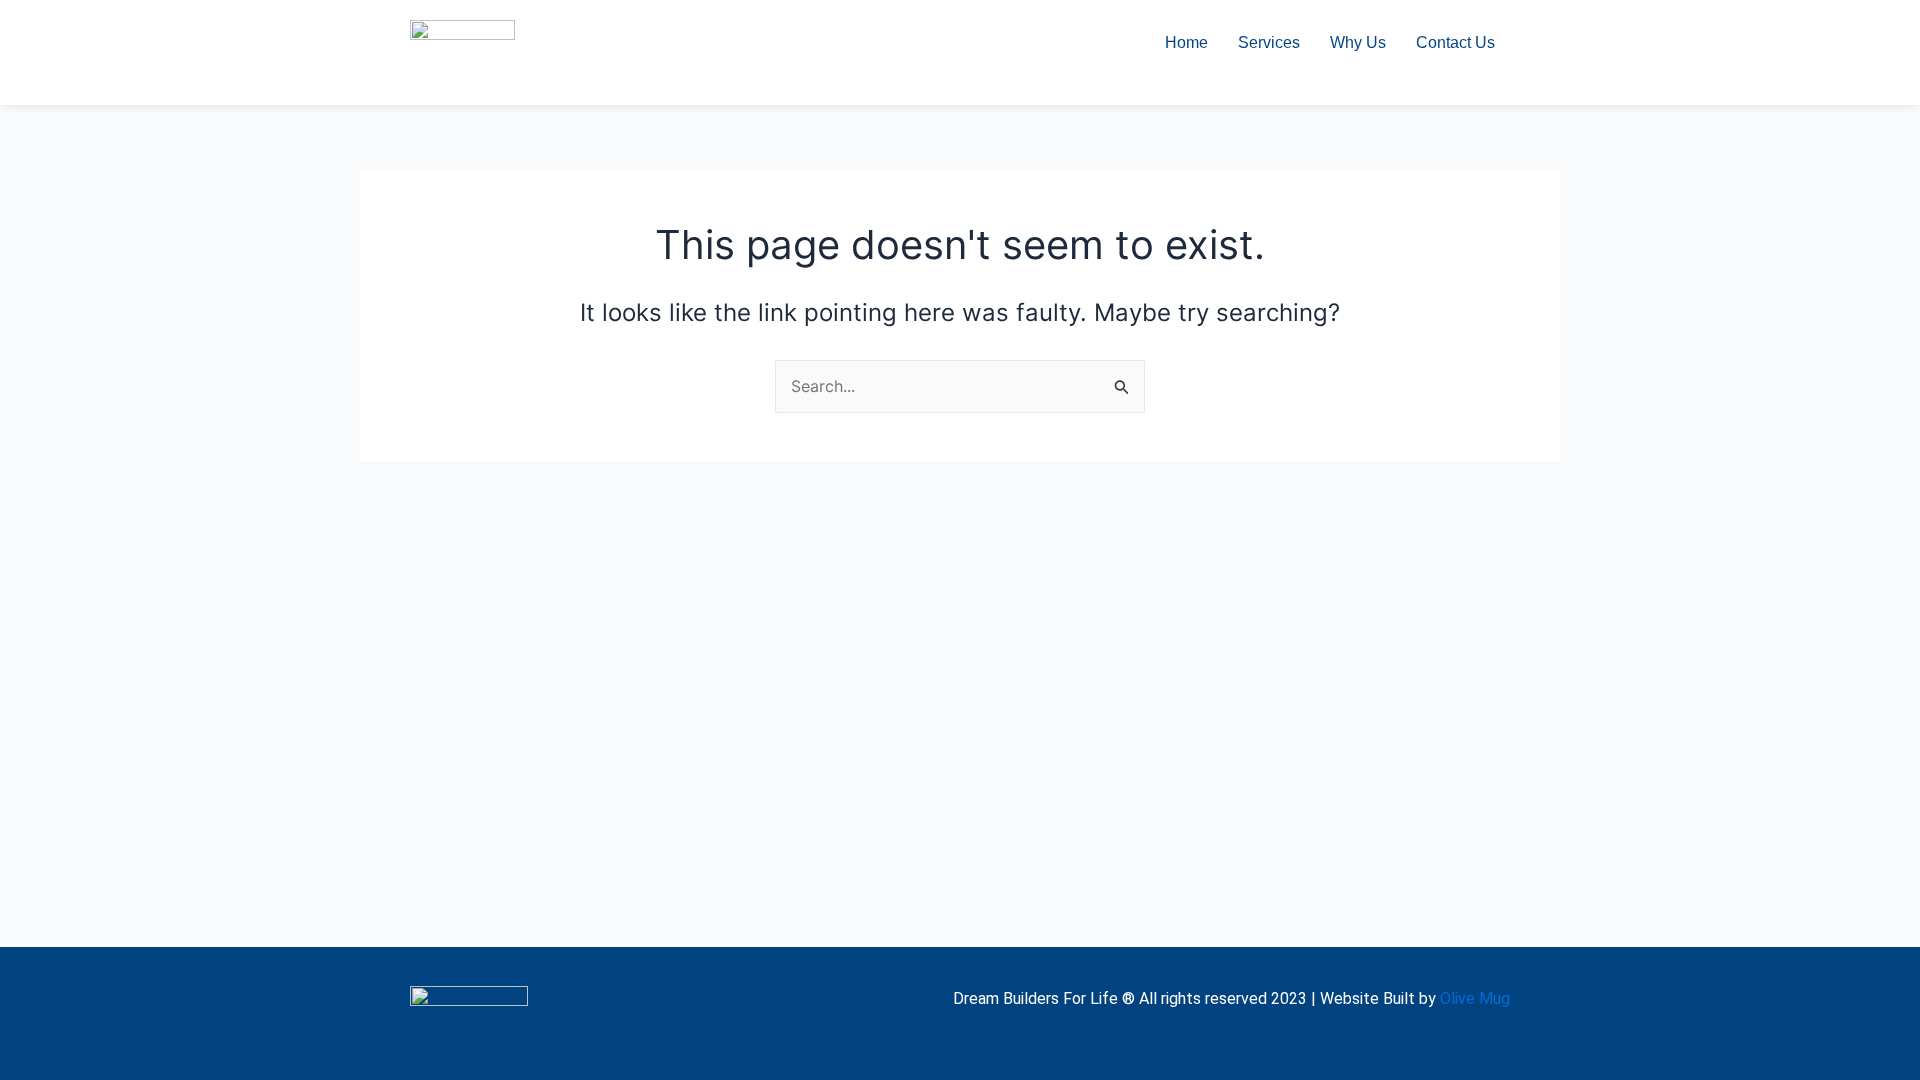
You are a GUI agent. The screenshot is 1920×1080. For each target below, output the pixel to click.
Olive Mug (1475, 998)
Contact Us (1455, 42)
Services (1269, 42)
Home (1186, 42)
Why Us (1358, 42)
